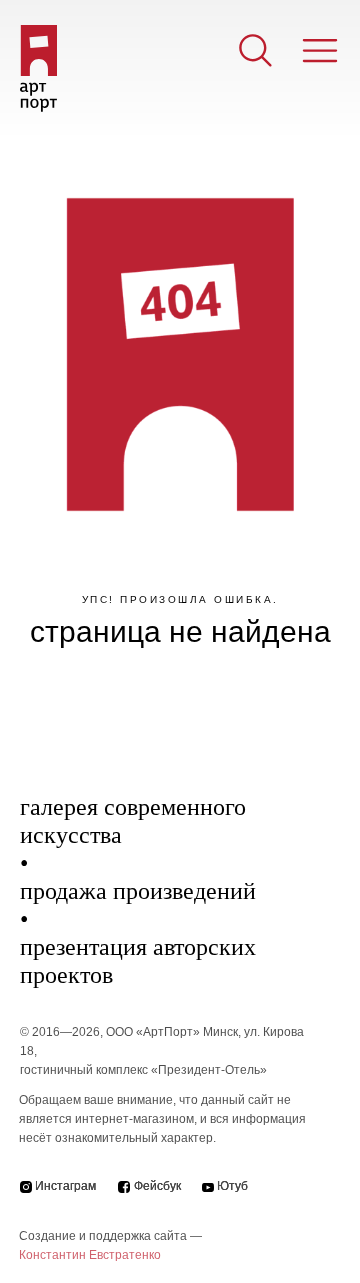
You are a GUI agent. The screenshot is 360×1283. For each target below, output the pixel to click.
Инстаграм (65, 1186)
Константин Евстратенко (90, 1255)
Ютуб (232, 1186)
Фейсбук (157, 1186)
